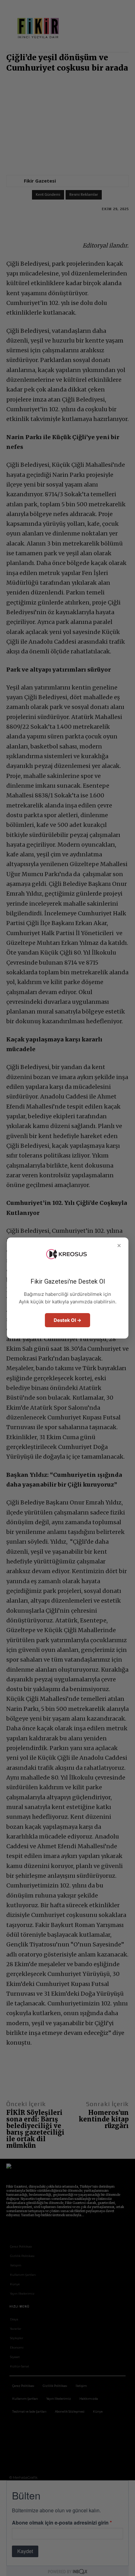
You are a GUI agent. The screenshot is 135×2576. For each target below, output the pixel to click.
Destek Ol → (67, 1320)
